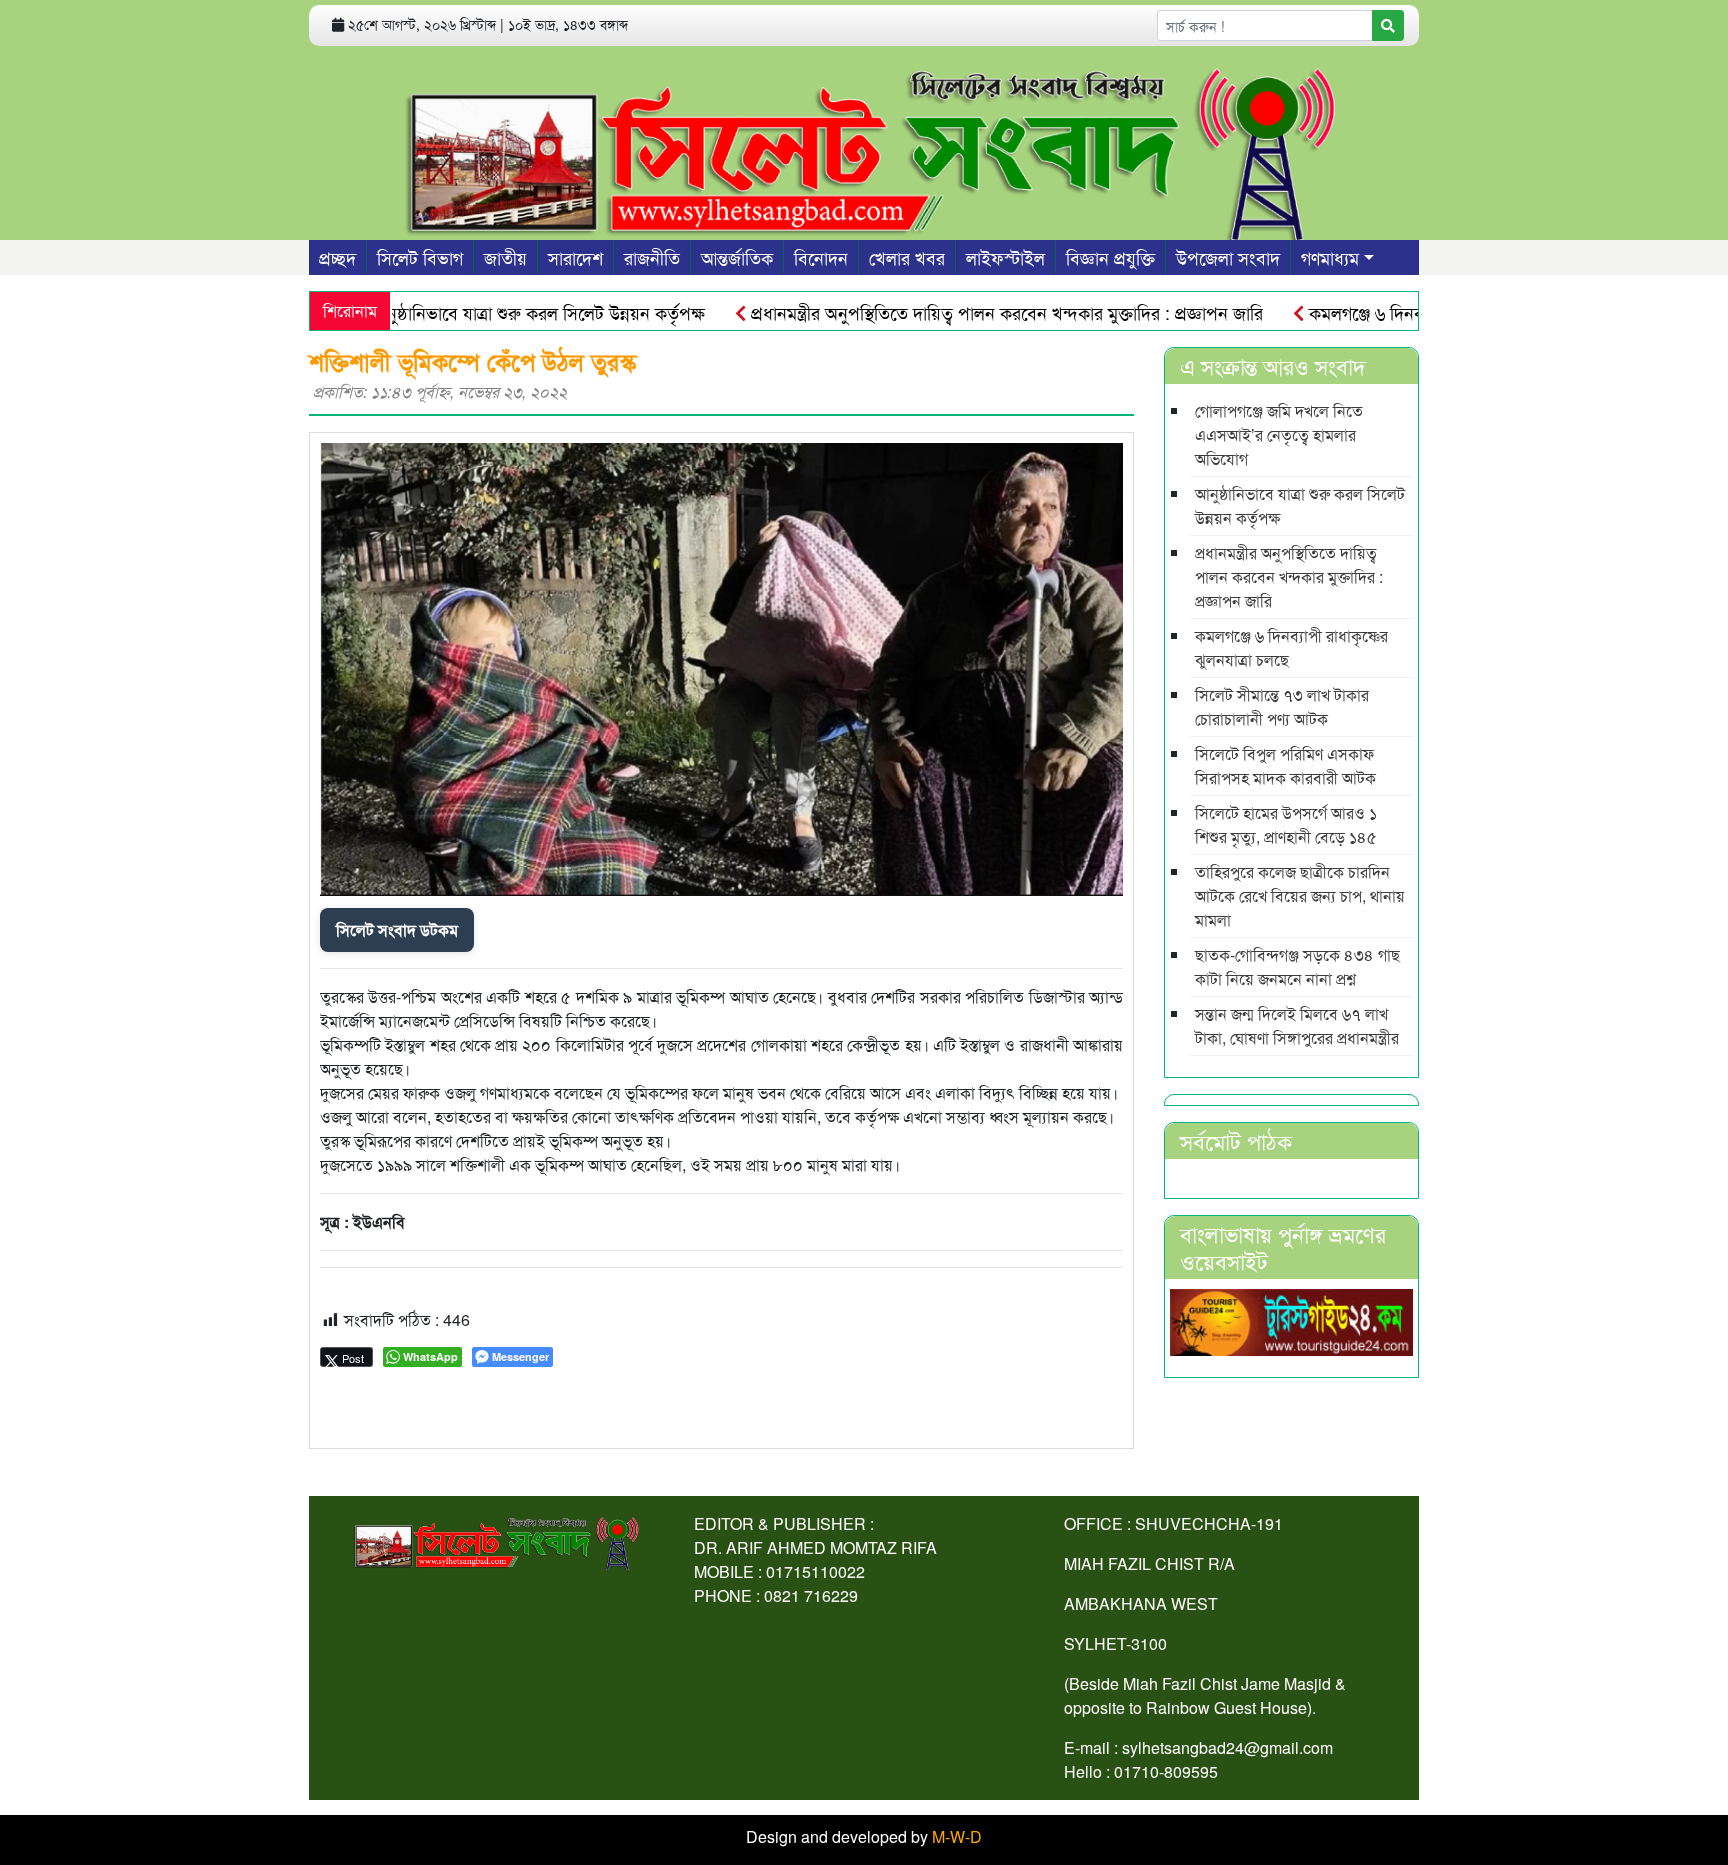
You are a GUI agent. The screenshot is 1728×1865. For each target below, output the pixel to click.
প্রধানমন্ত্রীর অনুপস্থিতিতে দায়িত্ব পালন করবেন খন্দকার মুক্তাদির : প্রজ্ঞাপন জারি (961, 312)
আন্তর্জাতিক (737, 257)
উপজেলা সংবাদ (1228, 257)
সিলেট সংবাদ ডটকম (397, 929)
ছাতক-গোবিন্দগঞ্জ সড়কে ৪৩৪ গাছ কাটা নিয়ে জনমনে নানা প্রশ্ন (1297, 966)
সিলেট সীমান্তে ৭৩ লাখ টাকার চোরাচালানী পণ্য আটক (1282, 706)
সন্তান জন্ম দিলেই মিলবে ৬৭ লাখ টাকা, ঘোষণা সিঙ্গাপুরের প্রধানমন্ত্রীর (1297, 1025)
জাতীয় (505, 257)
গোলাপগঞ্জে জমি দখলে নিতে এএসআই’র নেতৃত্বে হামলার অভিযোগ (1279, 434)
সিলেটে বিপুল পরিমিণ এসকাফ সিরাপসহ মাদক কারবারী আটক (1285, 765)
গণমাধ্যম (1330, 257)
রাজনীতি (652, 257)
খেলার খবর (907, 257)
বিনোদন (821, 257)
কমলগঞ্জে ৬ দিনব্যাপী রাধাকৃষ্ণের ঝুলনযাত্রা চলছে (1424, 312)
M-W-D (957, 1836)
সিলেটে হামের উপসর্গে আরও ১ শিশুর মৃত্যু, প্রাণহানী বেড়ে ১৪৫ (1286, 824)
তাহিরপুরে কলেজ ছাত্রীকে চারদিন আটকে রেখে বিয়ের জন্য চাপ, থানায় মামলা (1300, 895)
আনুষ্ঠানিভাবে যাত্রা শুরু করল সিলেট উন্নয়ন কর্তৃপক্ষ (492, 312)
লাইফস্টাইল (1005, 257)
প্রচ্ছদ (337, 257)
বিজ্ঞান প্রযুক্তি (1110, 257)
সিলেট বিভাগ (420, 257)
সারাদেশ (575, 257)
